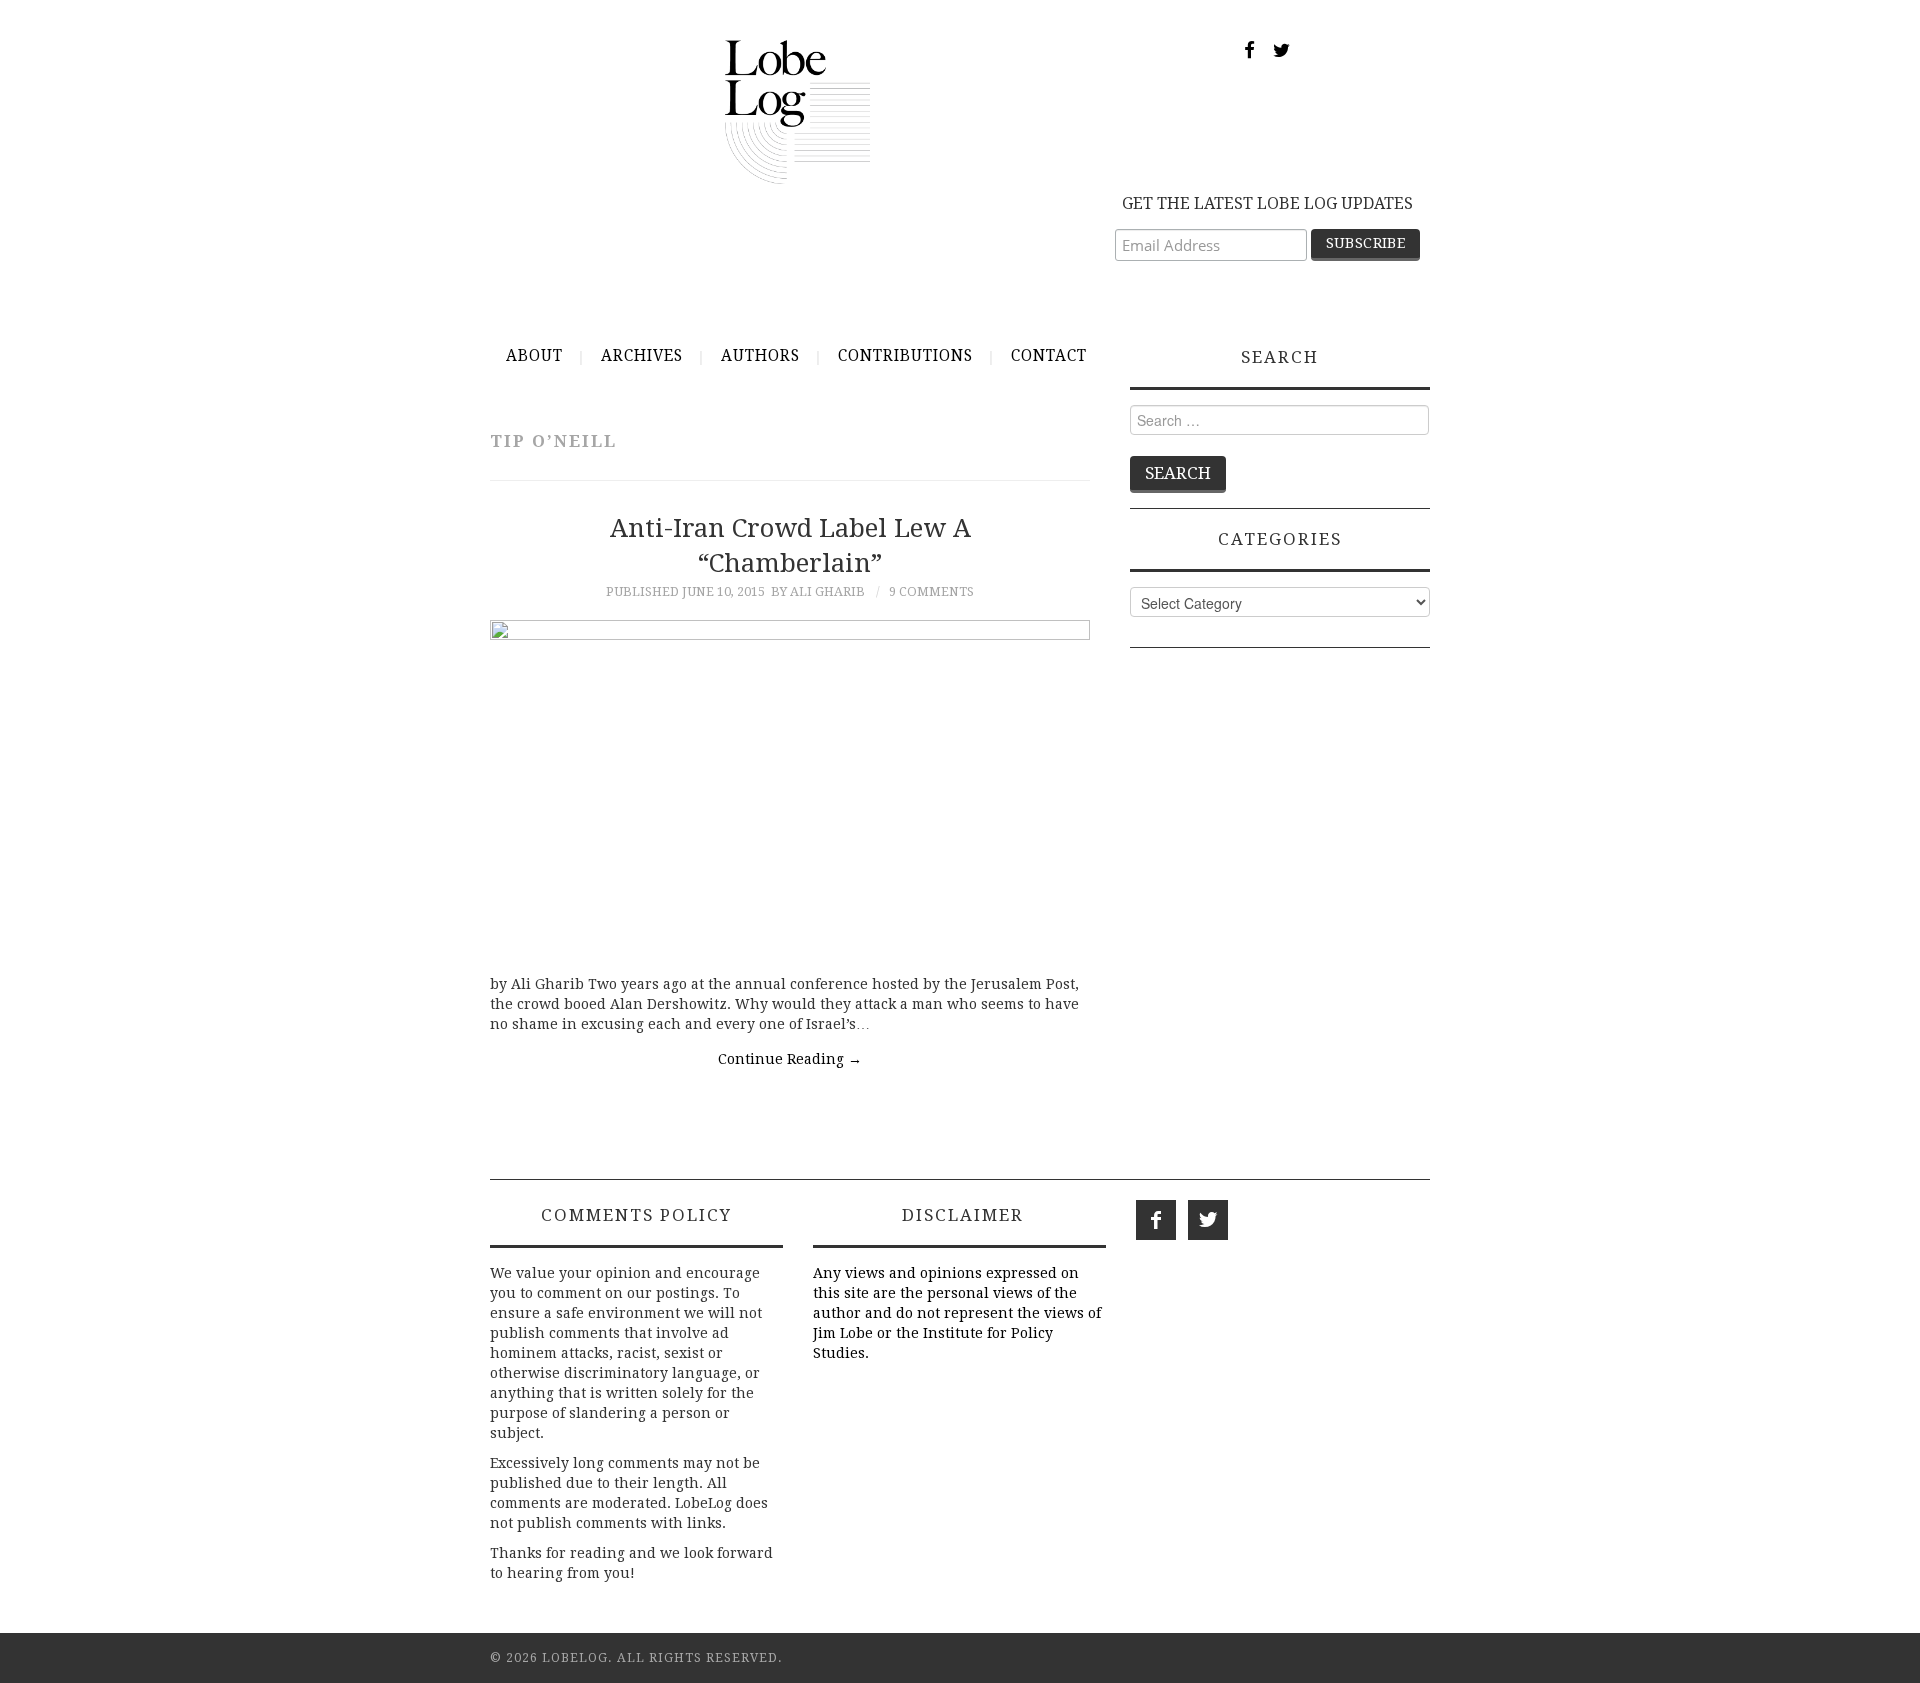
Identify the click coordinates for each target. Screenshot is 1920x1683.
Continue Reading (790, 1059)
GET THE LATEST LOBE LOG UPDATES (1267, 203)
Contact (1049, 356)
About (534, 356)
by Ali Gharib (818, 591)
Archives (642, 356)
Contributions (905, 356)
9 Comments (931, 591)
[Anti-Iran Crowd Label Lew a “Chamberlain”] (790, 787)
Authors (760, 356)
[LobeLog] (797, 111)
